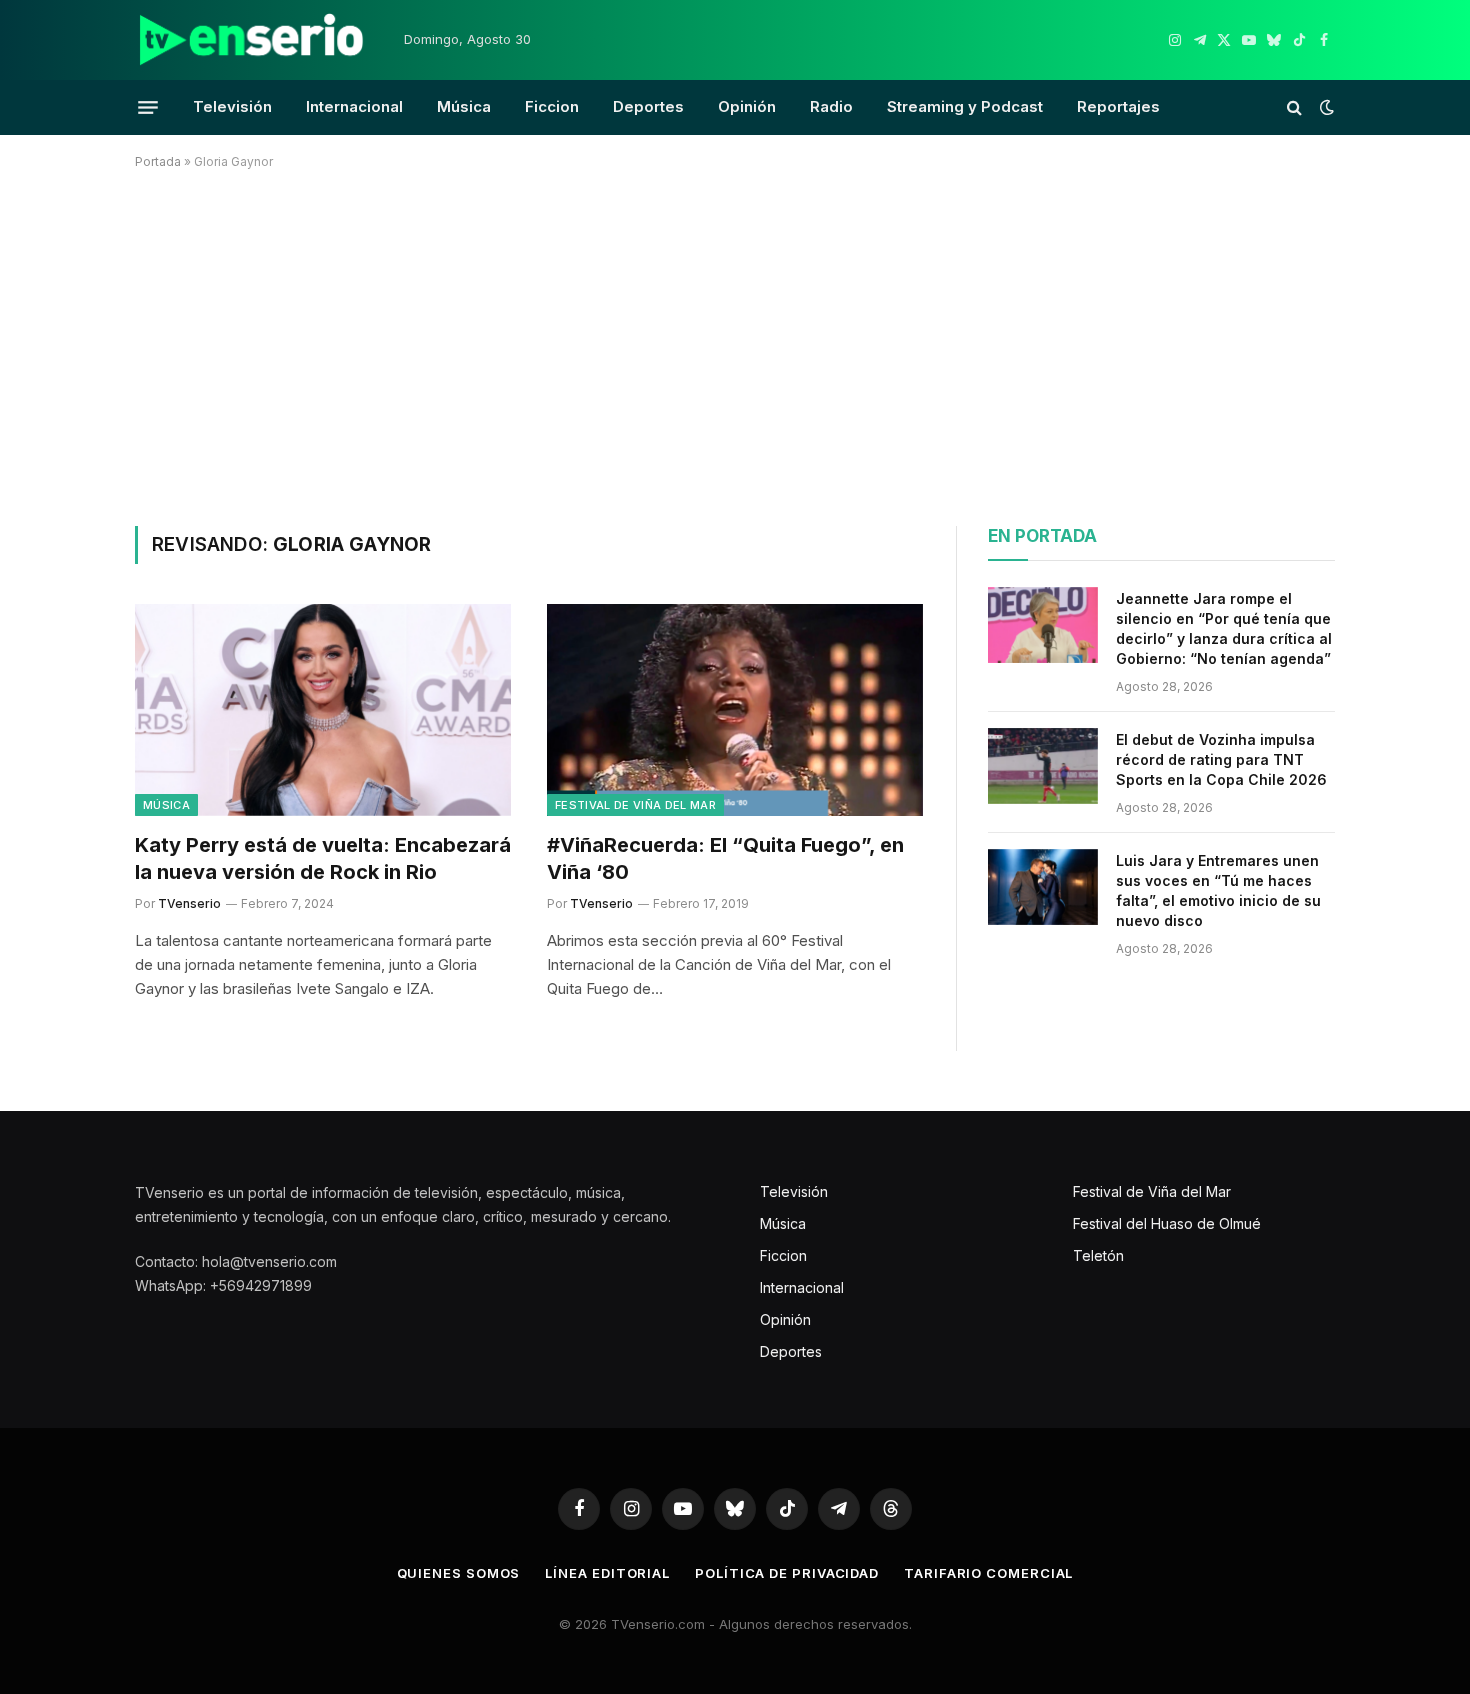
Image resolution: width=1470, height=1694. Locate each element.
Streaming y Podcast (965, 106)
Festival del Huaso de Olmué (1167, 1223)
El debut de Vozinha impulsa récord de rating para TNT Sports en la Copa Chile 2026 (1221, 759)
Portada (158, 161)
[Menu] (148, 107)
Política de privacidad (787, 1573)
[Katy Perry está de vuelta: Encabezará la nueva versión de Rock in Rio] (323, 710)
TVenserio (189, 903)
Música (464, 106)
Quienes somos (459, 1573)
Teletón (1098, 1255)
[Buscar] (1294, 107)
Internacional (354, 106)
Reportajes (1118, 106)
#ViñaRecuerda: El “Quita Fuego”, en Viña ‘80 (725, 858)
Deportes (648, 106)
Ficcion (552, 106)
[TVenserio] (252, 40)
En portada (1042, 536)
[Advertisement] (735, 344)
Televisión (232, 106)
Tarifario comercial (988, 1573)
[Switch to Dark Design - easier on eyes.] (1325, 107)
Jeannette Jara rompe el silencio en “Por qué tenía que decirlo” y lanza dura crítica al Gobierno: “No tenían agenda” (1224, 628)
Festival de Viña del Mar (635, 805)
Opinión (747, 106)
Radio (831, 106)
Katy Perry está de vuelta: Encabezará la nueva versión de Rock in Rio (323, 858)
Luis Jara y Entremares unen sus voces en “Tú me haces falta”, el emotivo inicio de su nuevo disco (1218, 890)
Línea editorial (607, 1573)
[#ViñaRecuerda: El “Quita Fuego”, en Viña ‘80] (735, 710)
